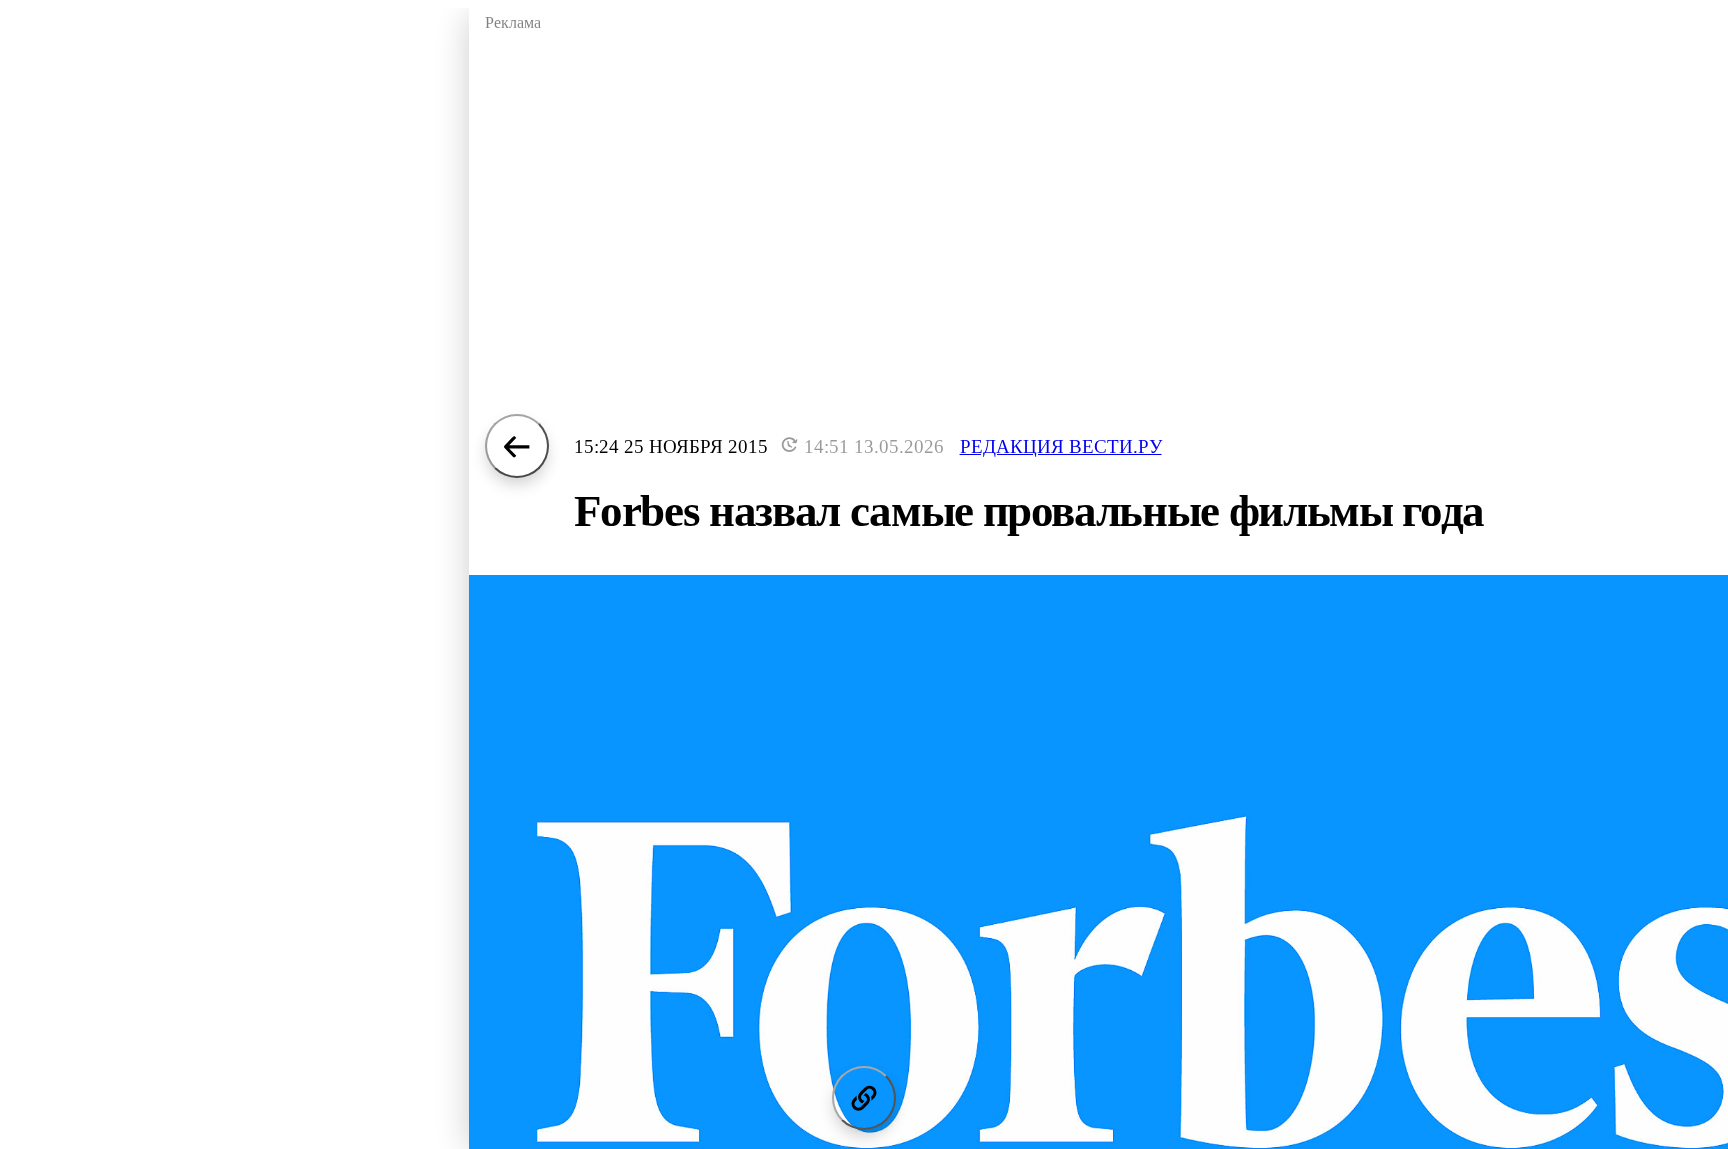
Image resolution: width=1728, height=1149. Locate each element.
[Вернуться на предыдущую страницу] (517, 446)
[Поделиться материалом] (864, 1098)
